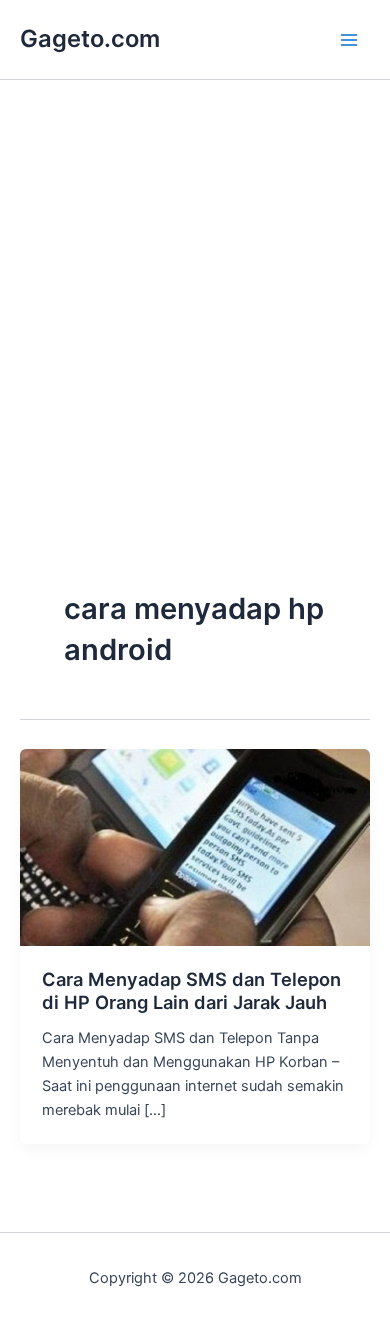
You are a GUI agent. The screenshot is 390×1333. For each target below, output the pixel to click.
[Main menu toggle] (349, 40)
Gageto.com (90, 38)
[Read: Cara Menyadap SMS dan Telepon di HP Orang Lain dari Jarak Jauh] (195, 846)
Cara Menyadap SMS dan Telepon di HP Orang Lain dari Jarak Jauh (191, 991)
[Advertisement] (195, 377)
